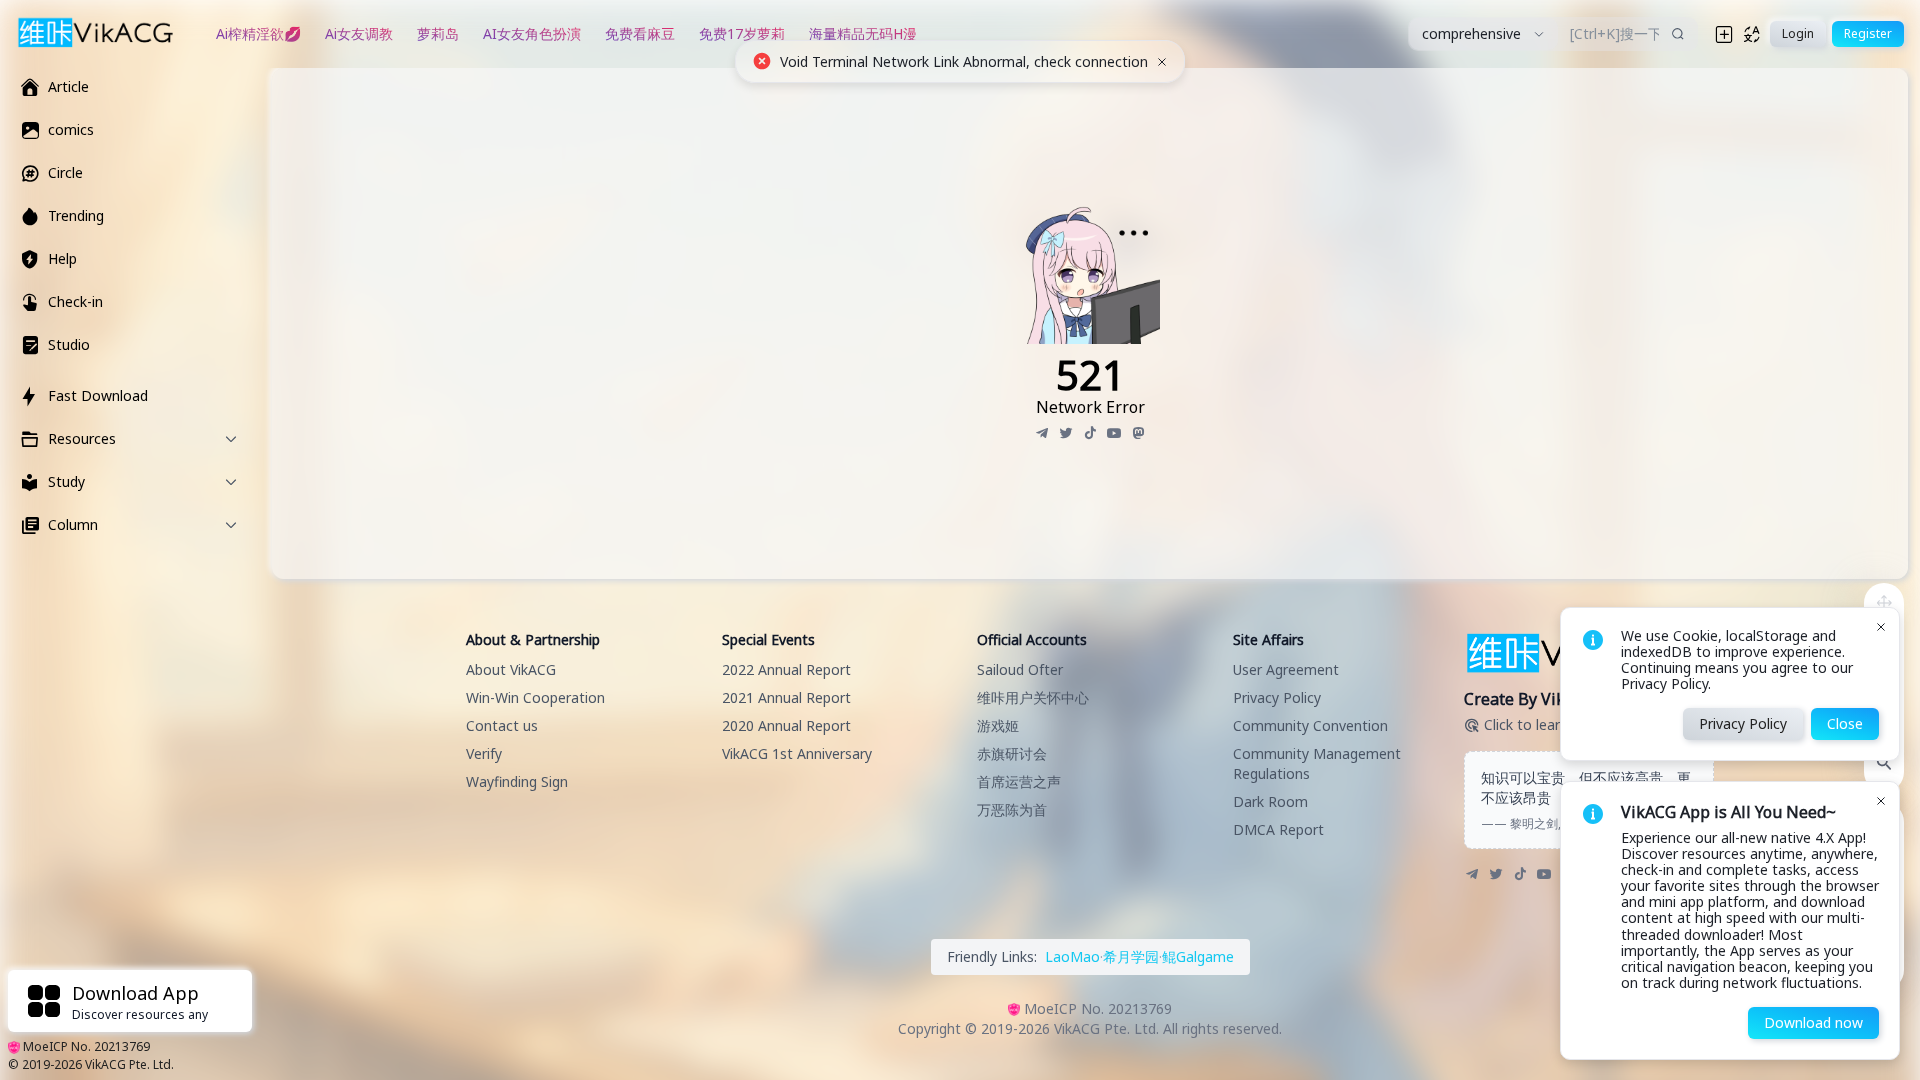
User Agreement (1286, 669)
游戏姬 (998, 725)
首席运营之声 (1019, 781)
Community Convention (1310, 725)
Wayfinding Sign (517, 781)
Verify (484, 753)
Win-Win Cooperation (535, 697)
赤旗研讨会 (1012, 753)
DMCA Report (1278, 829)
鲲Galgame (1198, 956)
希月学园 (1131, 956)
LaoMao (1072, 956)
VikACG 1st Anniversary (797, 753)
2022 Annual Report (786, 669)
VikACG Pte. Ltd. (129, 1064)
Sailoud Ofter (1020, 669)
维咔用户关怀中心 (1033, 697)
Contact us (502, 725)
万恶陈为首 (1012, 809)
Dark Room (1270, 801)
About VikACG (511, 669)
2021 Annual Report (786, 697)
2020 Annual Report (786, 725)
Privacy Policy (1277, 697)
